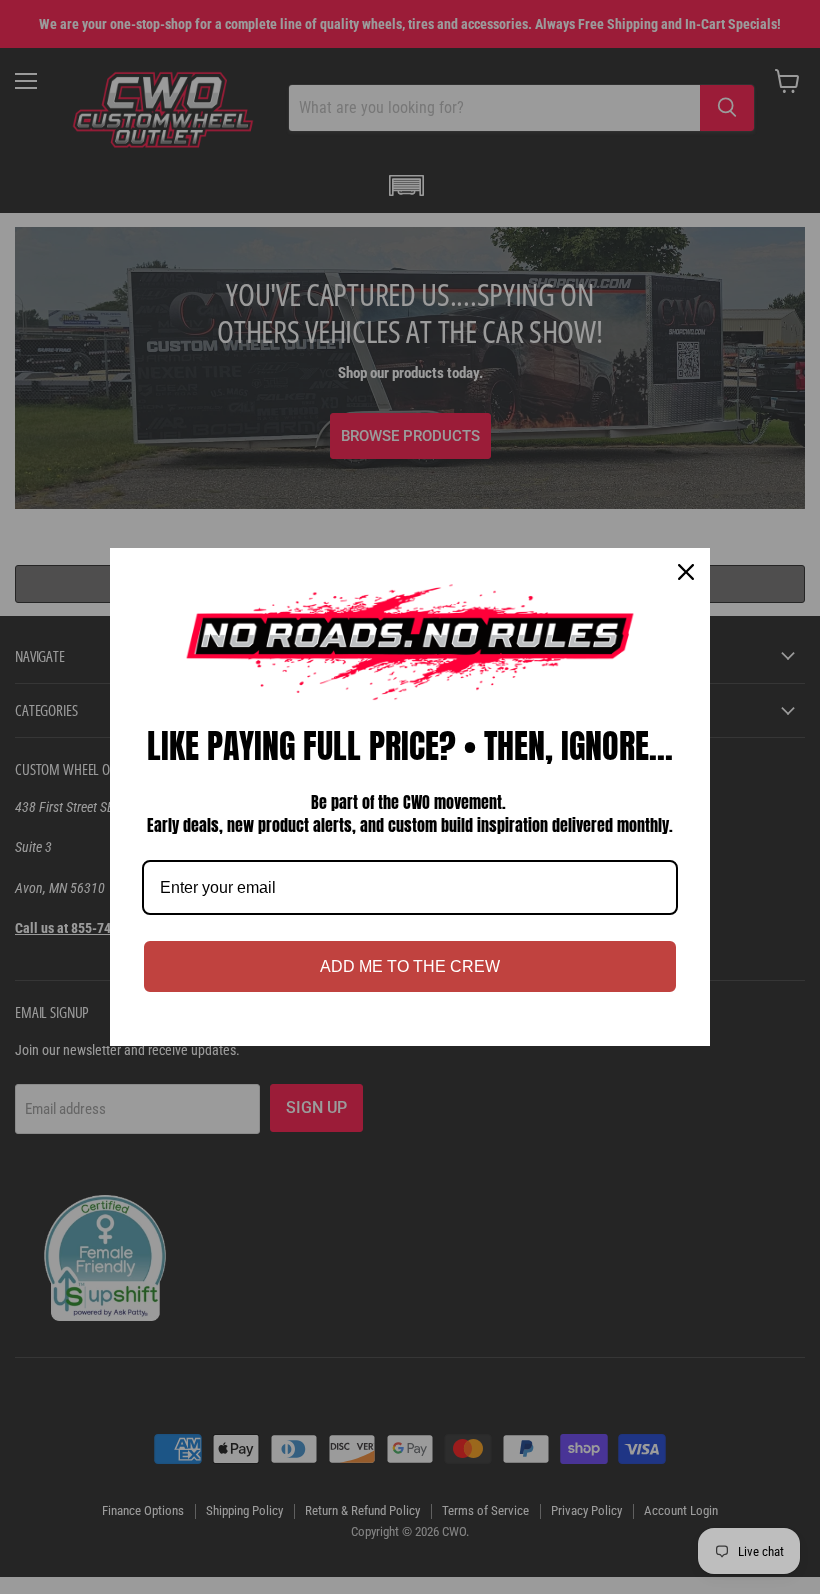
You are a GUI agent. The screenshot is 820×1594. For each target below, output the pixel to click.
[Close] (686, 572)
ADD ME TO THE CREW (410, 966)
